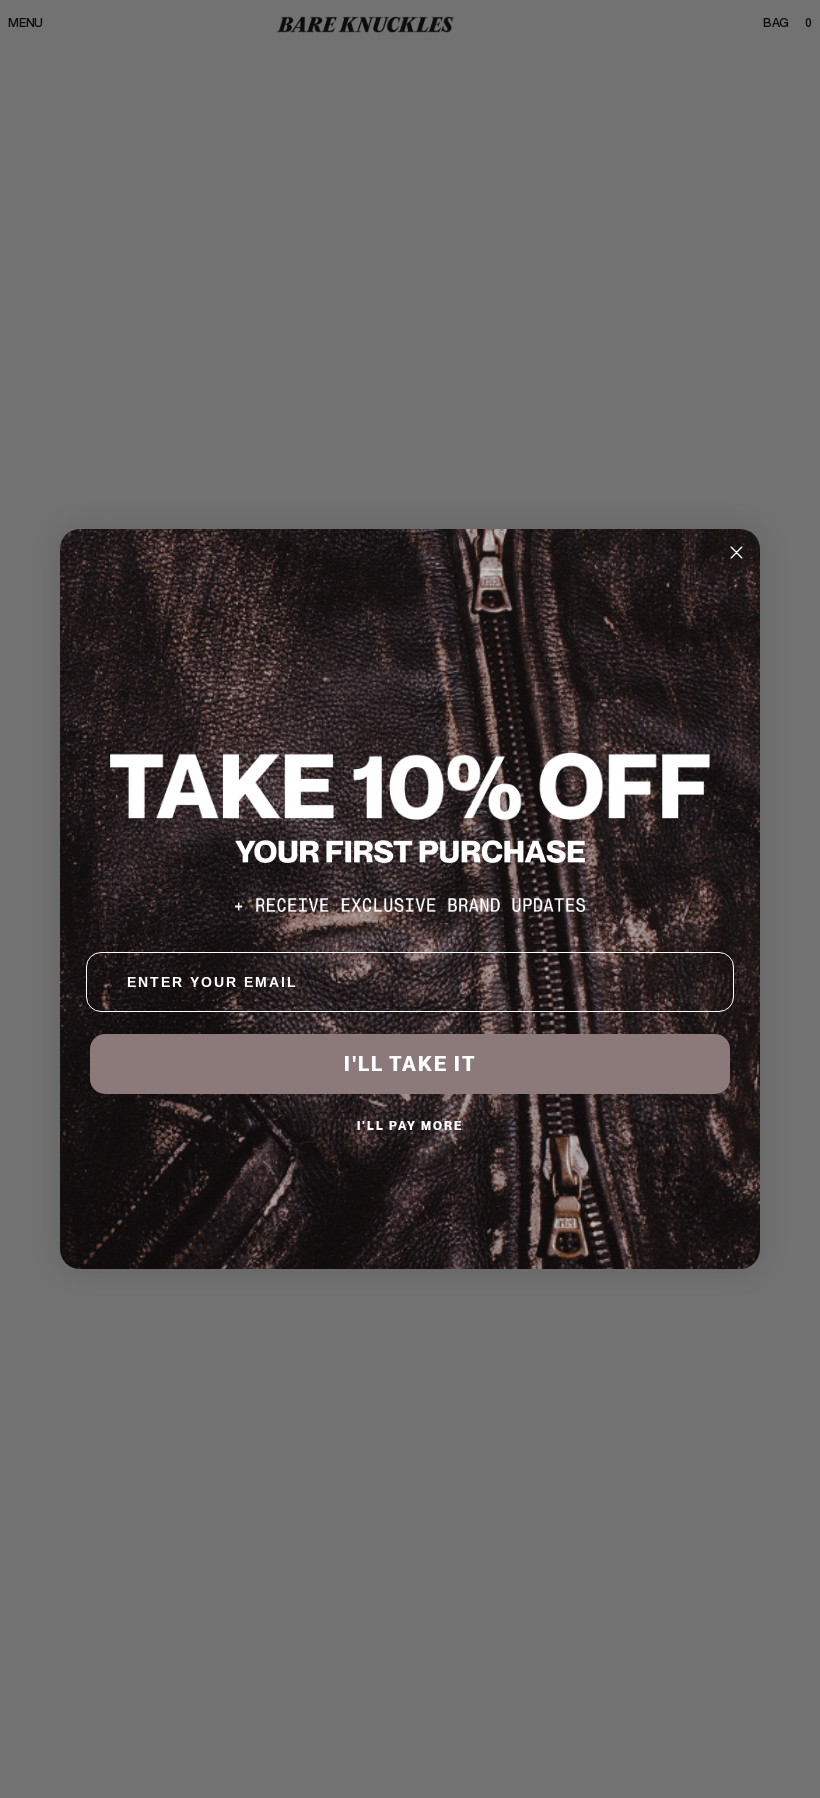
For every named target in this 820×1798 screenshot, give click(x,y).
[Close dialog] (736, 552)
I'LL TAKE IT (410, 1064)
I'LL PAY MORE (410, 1125)
